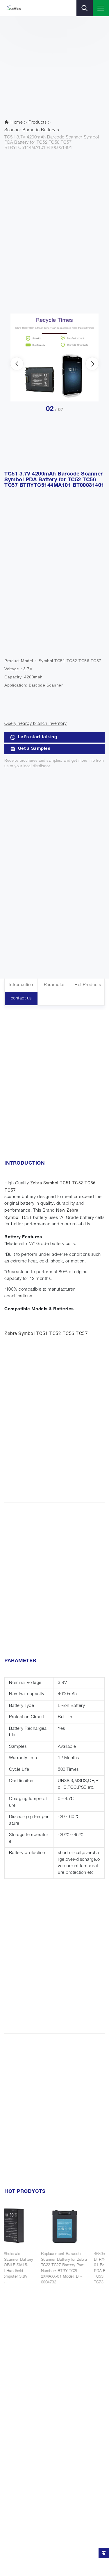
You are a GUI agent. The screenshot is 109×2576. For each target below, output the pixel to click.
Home (16, 123)
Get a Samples (34, 749)
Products (37, 123)
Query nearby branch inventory (36, 724)
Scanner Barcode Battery (30, 130)
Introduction (21, 985)
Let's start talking (38, 737)
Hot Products (88, 985)
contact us (21, 998)
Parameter (54, 985)
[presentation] (17, 364)
